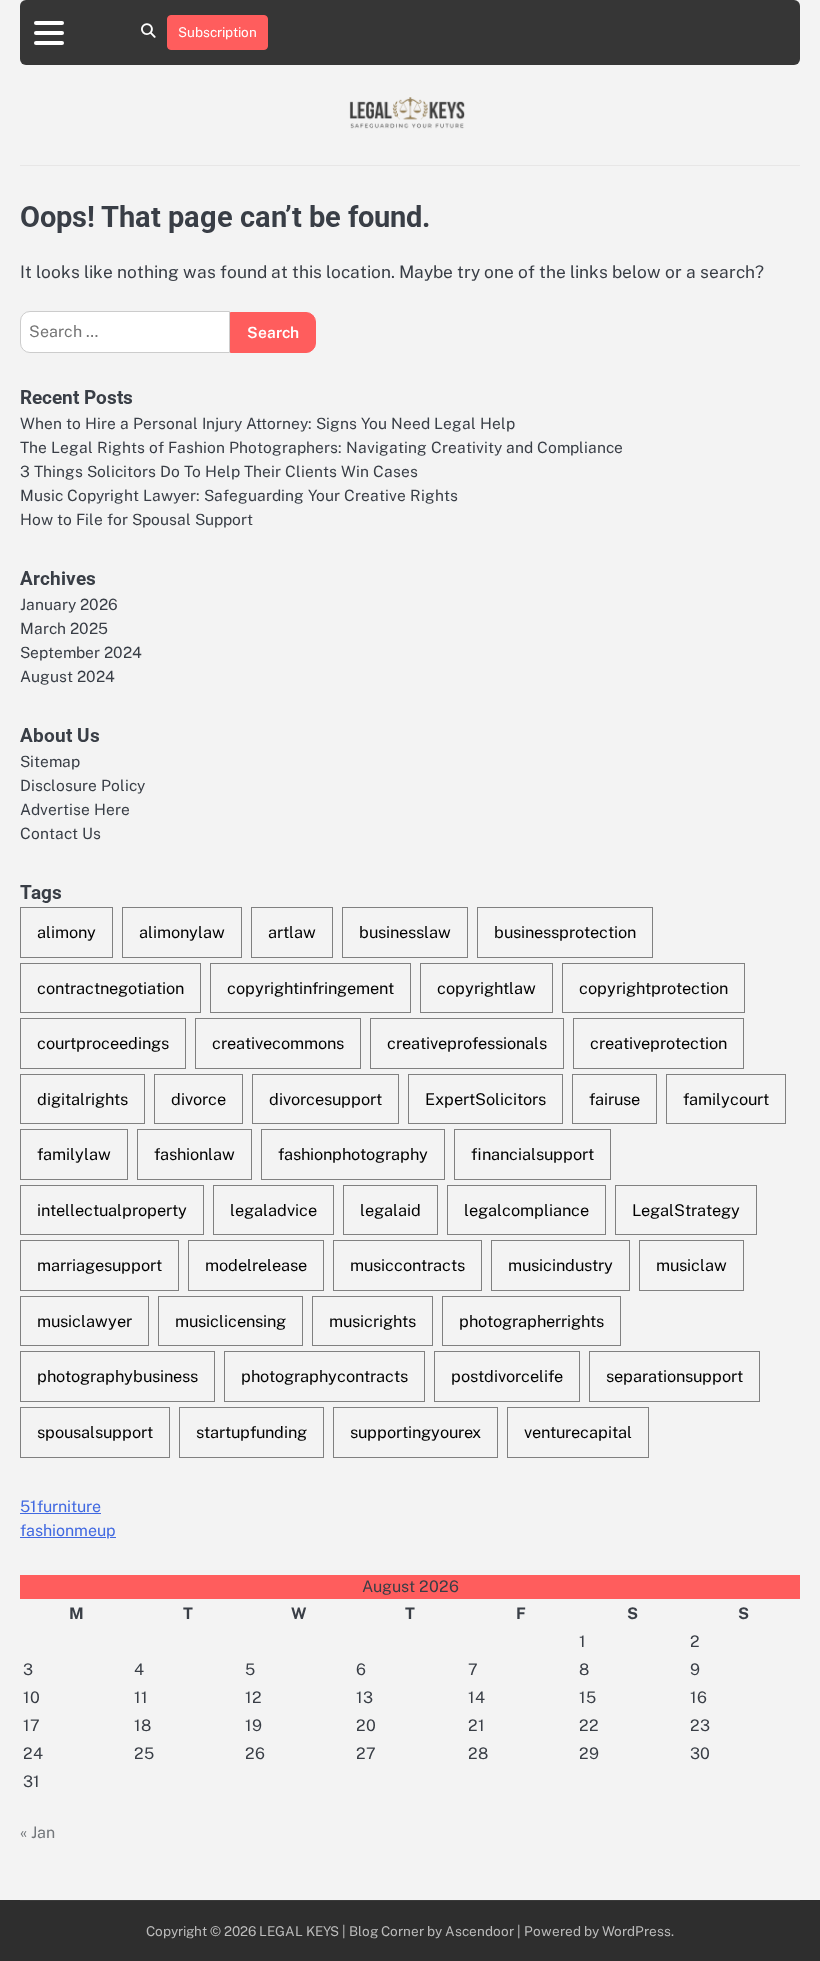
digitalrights (82, 1099)
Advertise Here (75, 809)
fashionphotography (353, 1154)
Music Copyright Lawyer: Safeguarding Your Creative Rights (239, 495)
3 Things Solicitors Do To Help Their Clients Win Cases (219, 471)
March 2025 (64, 628)
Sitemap (50, 761)
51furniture (60, 1506)
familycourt (726, 1099)
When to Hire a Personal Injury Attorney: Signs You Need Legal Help (267, 423)
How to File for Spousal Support (136, 519)
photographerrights (531, 1321)
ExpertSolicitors (485, 1099)
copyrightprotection (653, 988)
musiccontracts (407, 1265)
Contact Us (60, 833)
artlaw (292, 932)
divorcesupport (325, 1099)
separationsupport (674, 1376)
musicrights (372, 1321)
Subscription (217, 32)
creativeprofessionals (467, 1043)
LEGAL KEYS (299, 1931)
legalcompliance (526, 1210)
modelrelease (256, 1265)
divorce (198, 1099)
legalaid (390, 1210)
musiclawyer (84, 1321)
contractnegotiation (110, 988)
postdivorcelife (507, 1376)
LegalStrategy (686, 1210)
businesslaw (405, 932)
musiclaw (691, 1265)
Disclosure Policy (82, 785)
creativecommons (278, 1043)
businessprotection (565, 932)
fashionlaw (194, 1154)
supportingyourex (415, 1432)
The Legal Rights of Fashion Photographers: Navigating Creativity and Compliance (321, 447)
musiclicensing (230, 1321)
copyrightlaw (486, 988)
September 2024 (81, 652)
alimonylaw (182, 932)
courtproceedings (103, 1043)
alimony (66, 932)
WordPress (636, 1931)
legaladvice (273, 1210)
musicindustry (560, 1265)
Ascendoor (479, 1931)
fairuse (614, 1099)
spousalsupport (95, 1432)
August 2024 (67, 676)
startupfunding (251, 1432)
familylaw (74, 1154)
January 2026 (69, 604)
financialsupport (532, 1154)
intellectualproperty (112, 1210)
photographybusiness (117, 1376)
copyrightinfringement (310, 988)
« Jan (37, 1832)
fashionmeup (68, 1530)
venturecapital (578, 1432)
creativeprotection (658, 1043)
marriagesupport (99, 1265)
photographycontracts (324, 1376)
